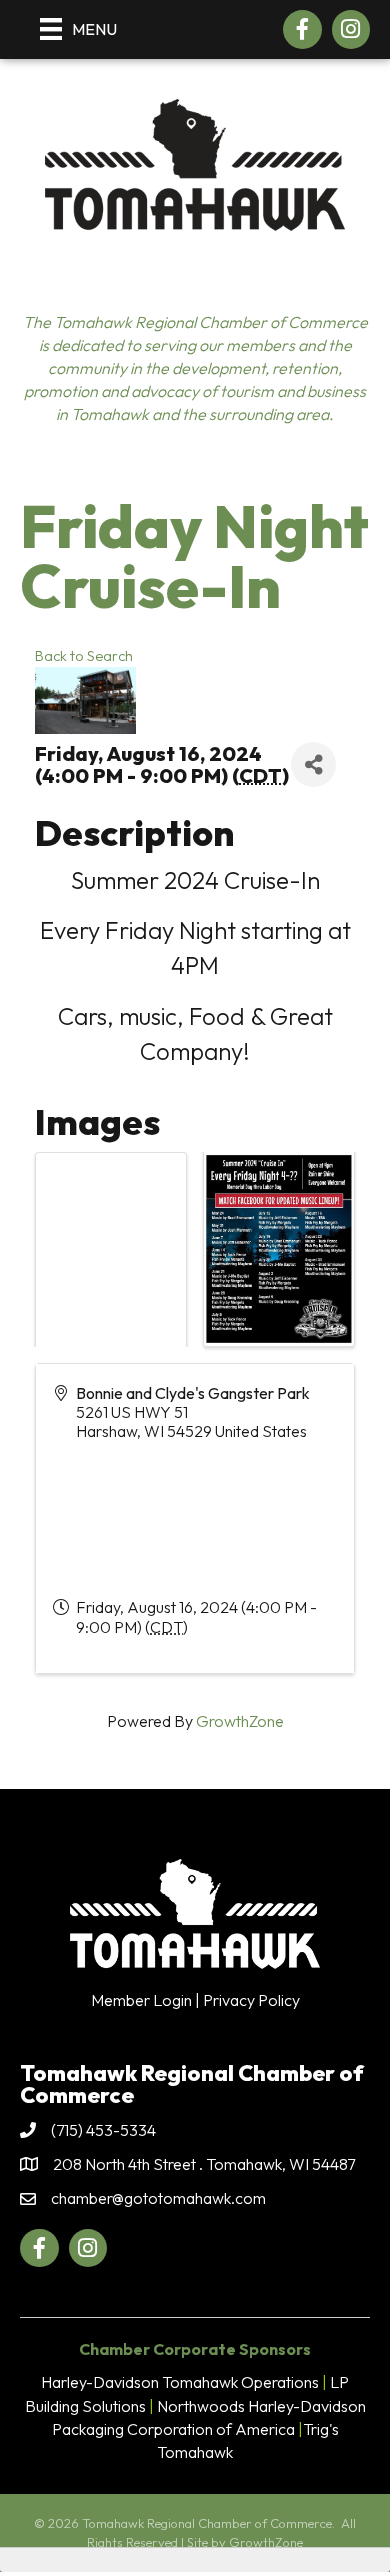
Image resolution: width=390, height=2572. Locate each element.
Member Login (141, 2000)
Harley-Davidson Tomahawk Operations (180, 2382)
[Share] (313, 764)
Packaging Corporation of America (173, 2429)
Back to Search (84, 656)
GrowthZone (240, 1721)
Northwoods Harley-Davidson (261, 2406)
